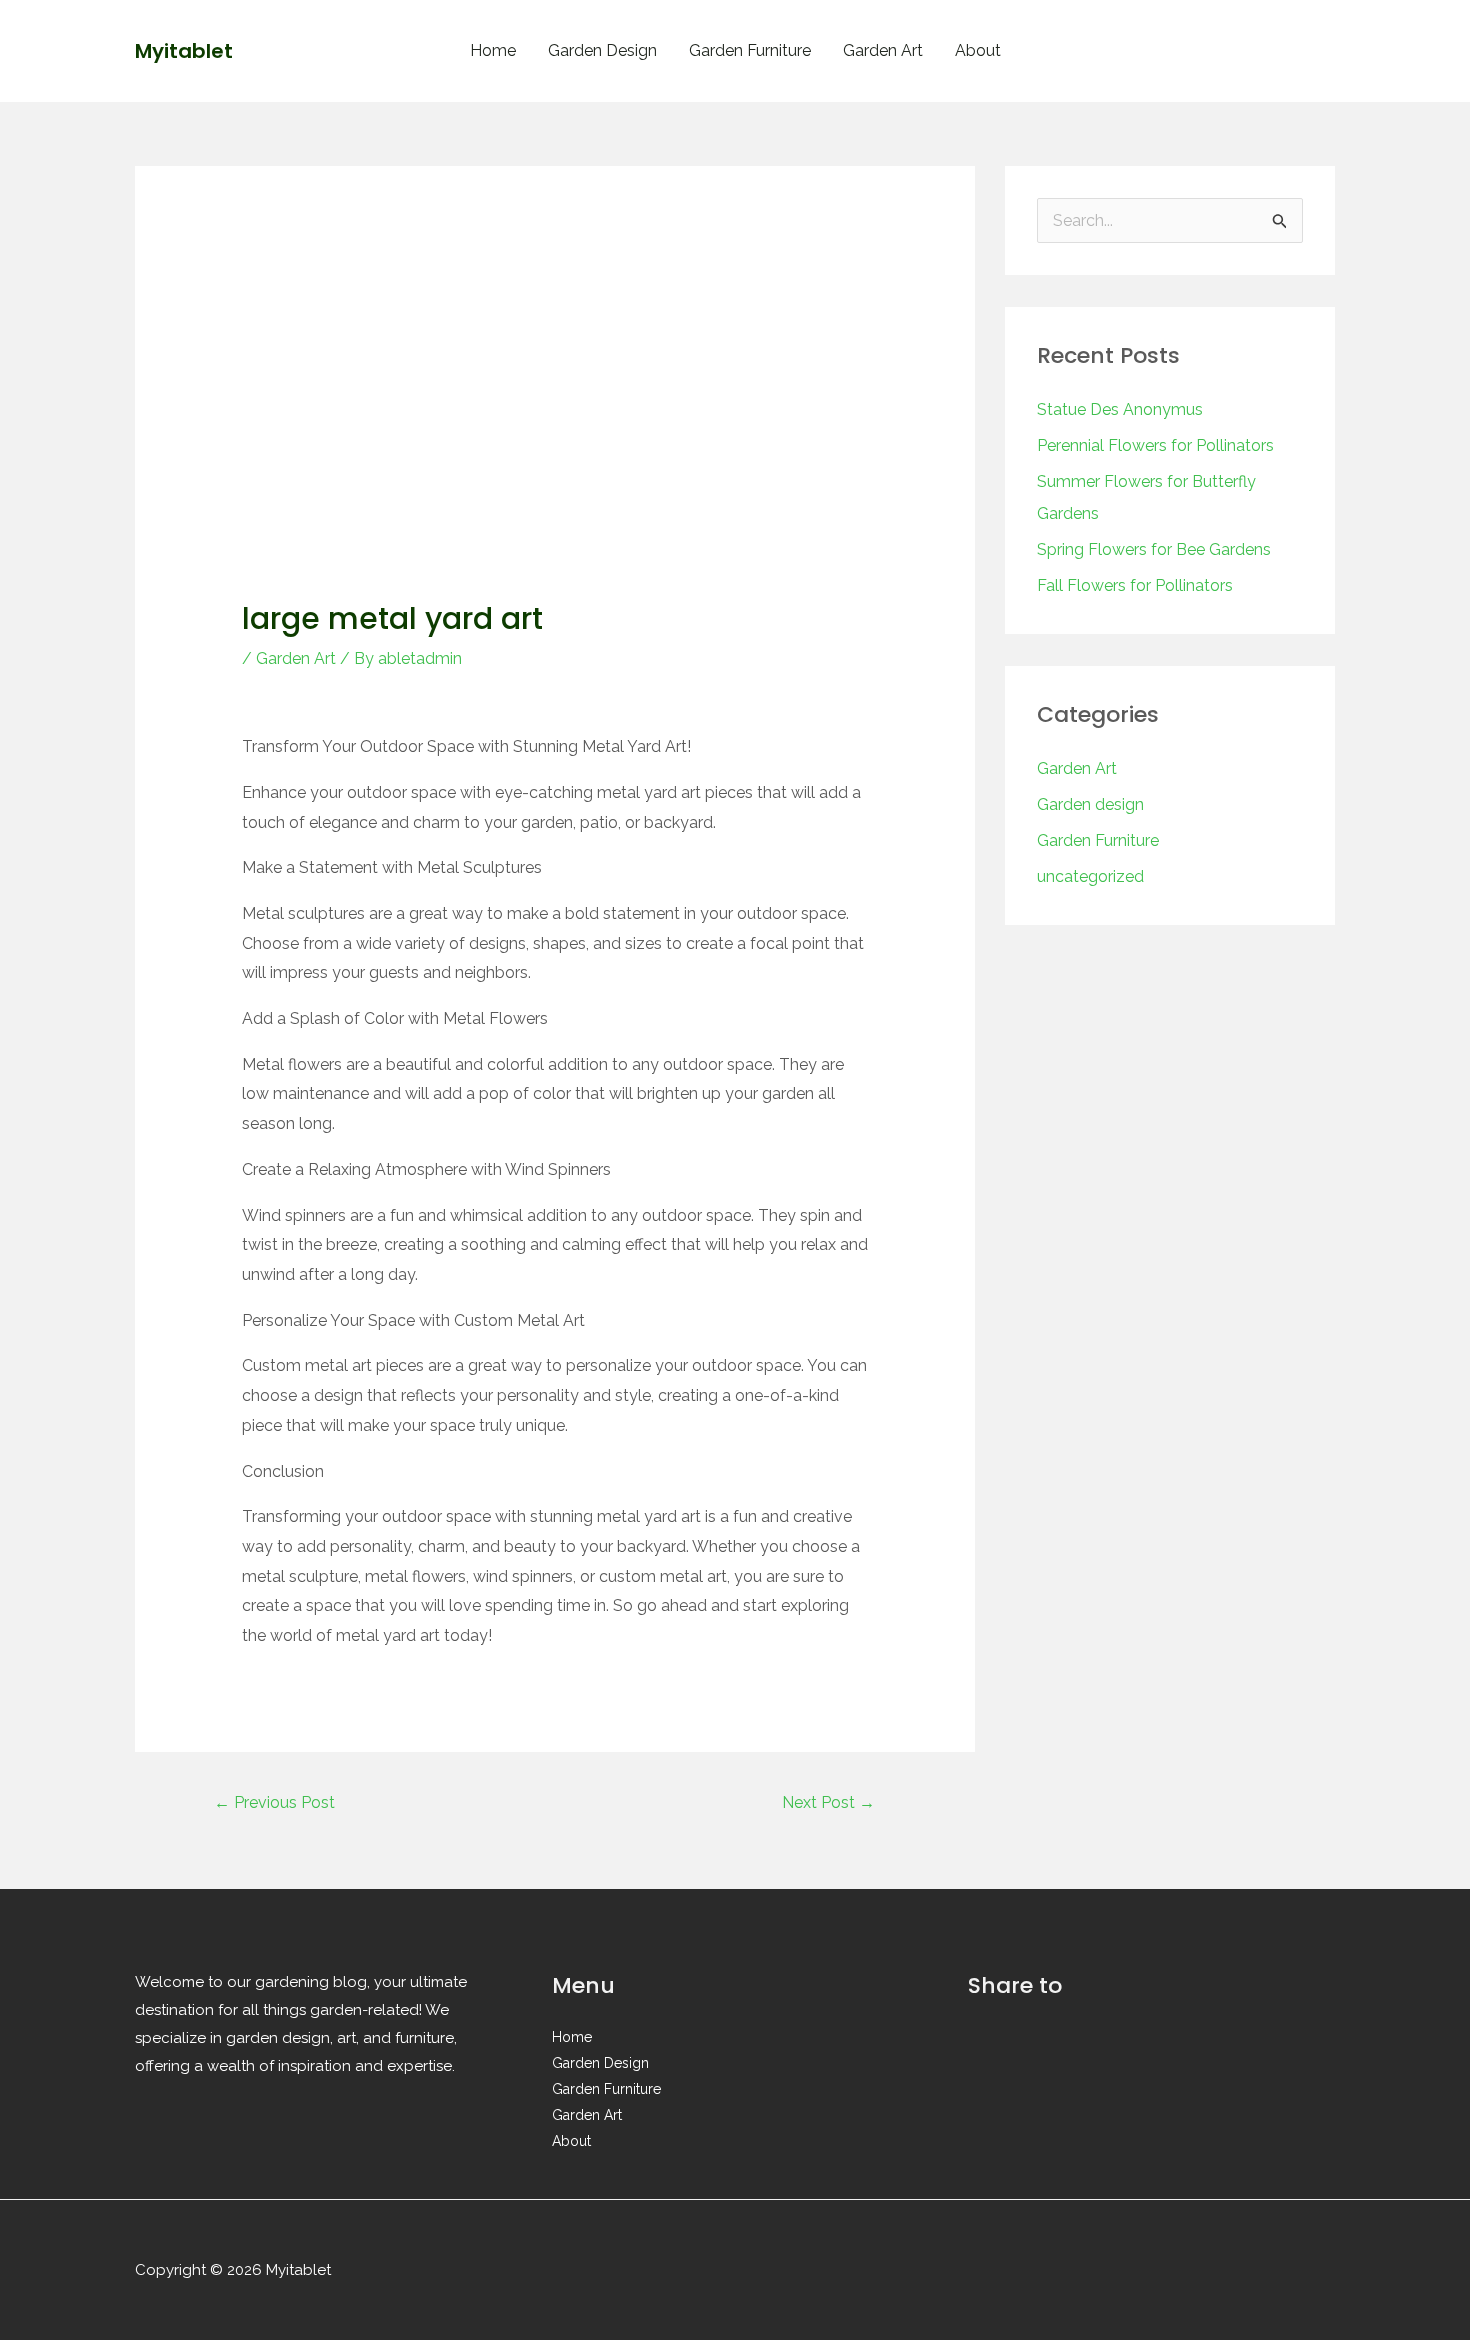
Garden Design (602, 50)
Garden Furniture (750, 50)
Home (493, 50)
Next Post (828, 1802)
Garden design (1090, 804)
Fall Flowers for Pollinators (1135, 585)
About (978, 50)
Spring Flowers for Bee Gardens (1154, 549)
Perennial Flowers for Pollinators (1155, 445)
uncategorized (1090, 876)
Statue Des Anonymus (1120, 409)
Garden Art (883, 50)
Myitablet (184, 51)
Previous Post (274, 1802)
